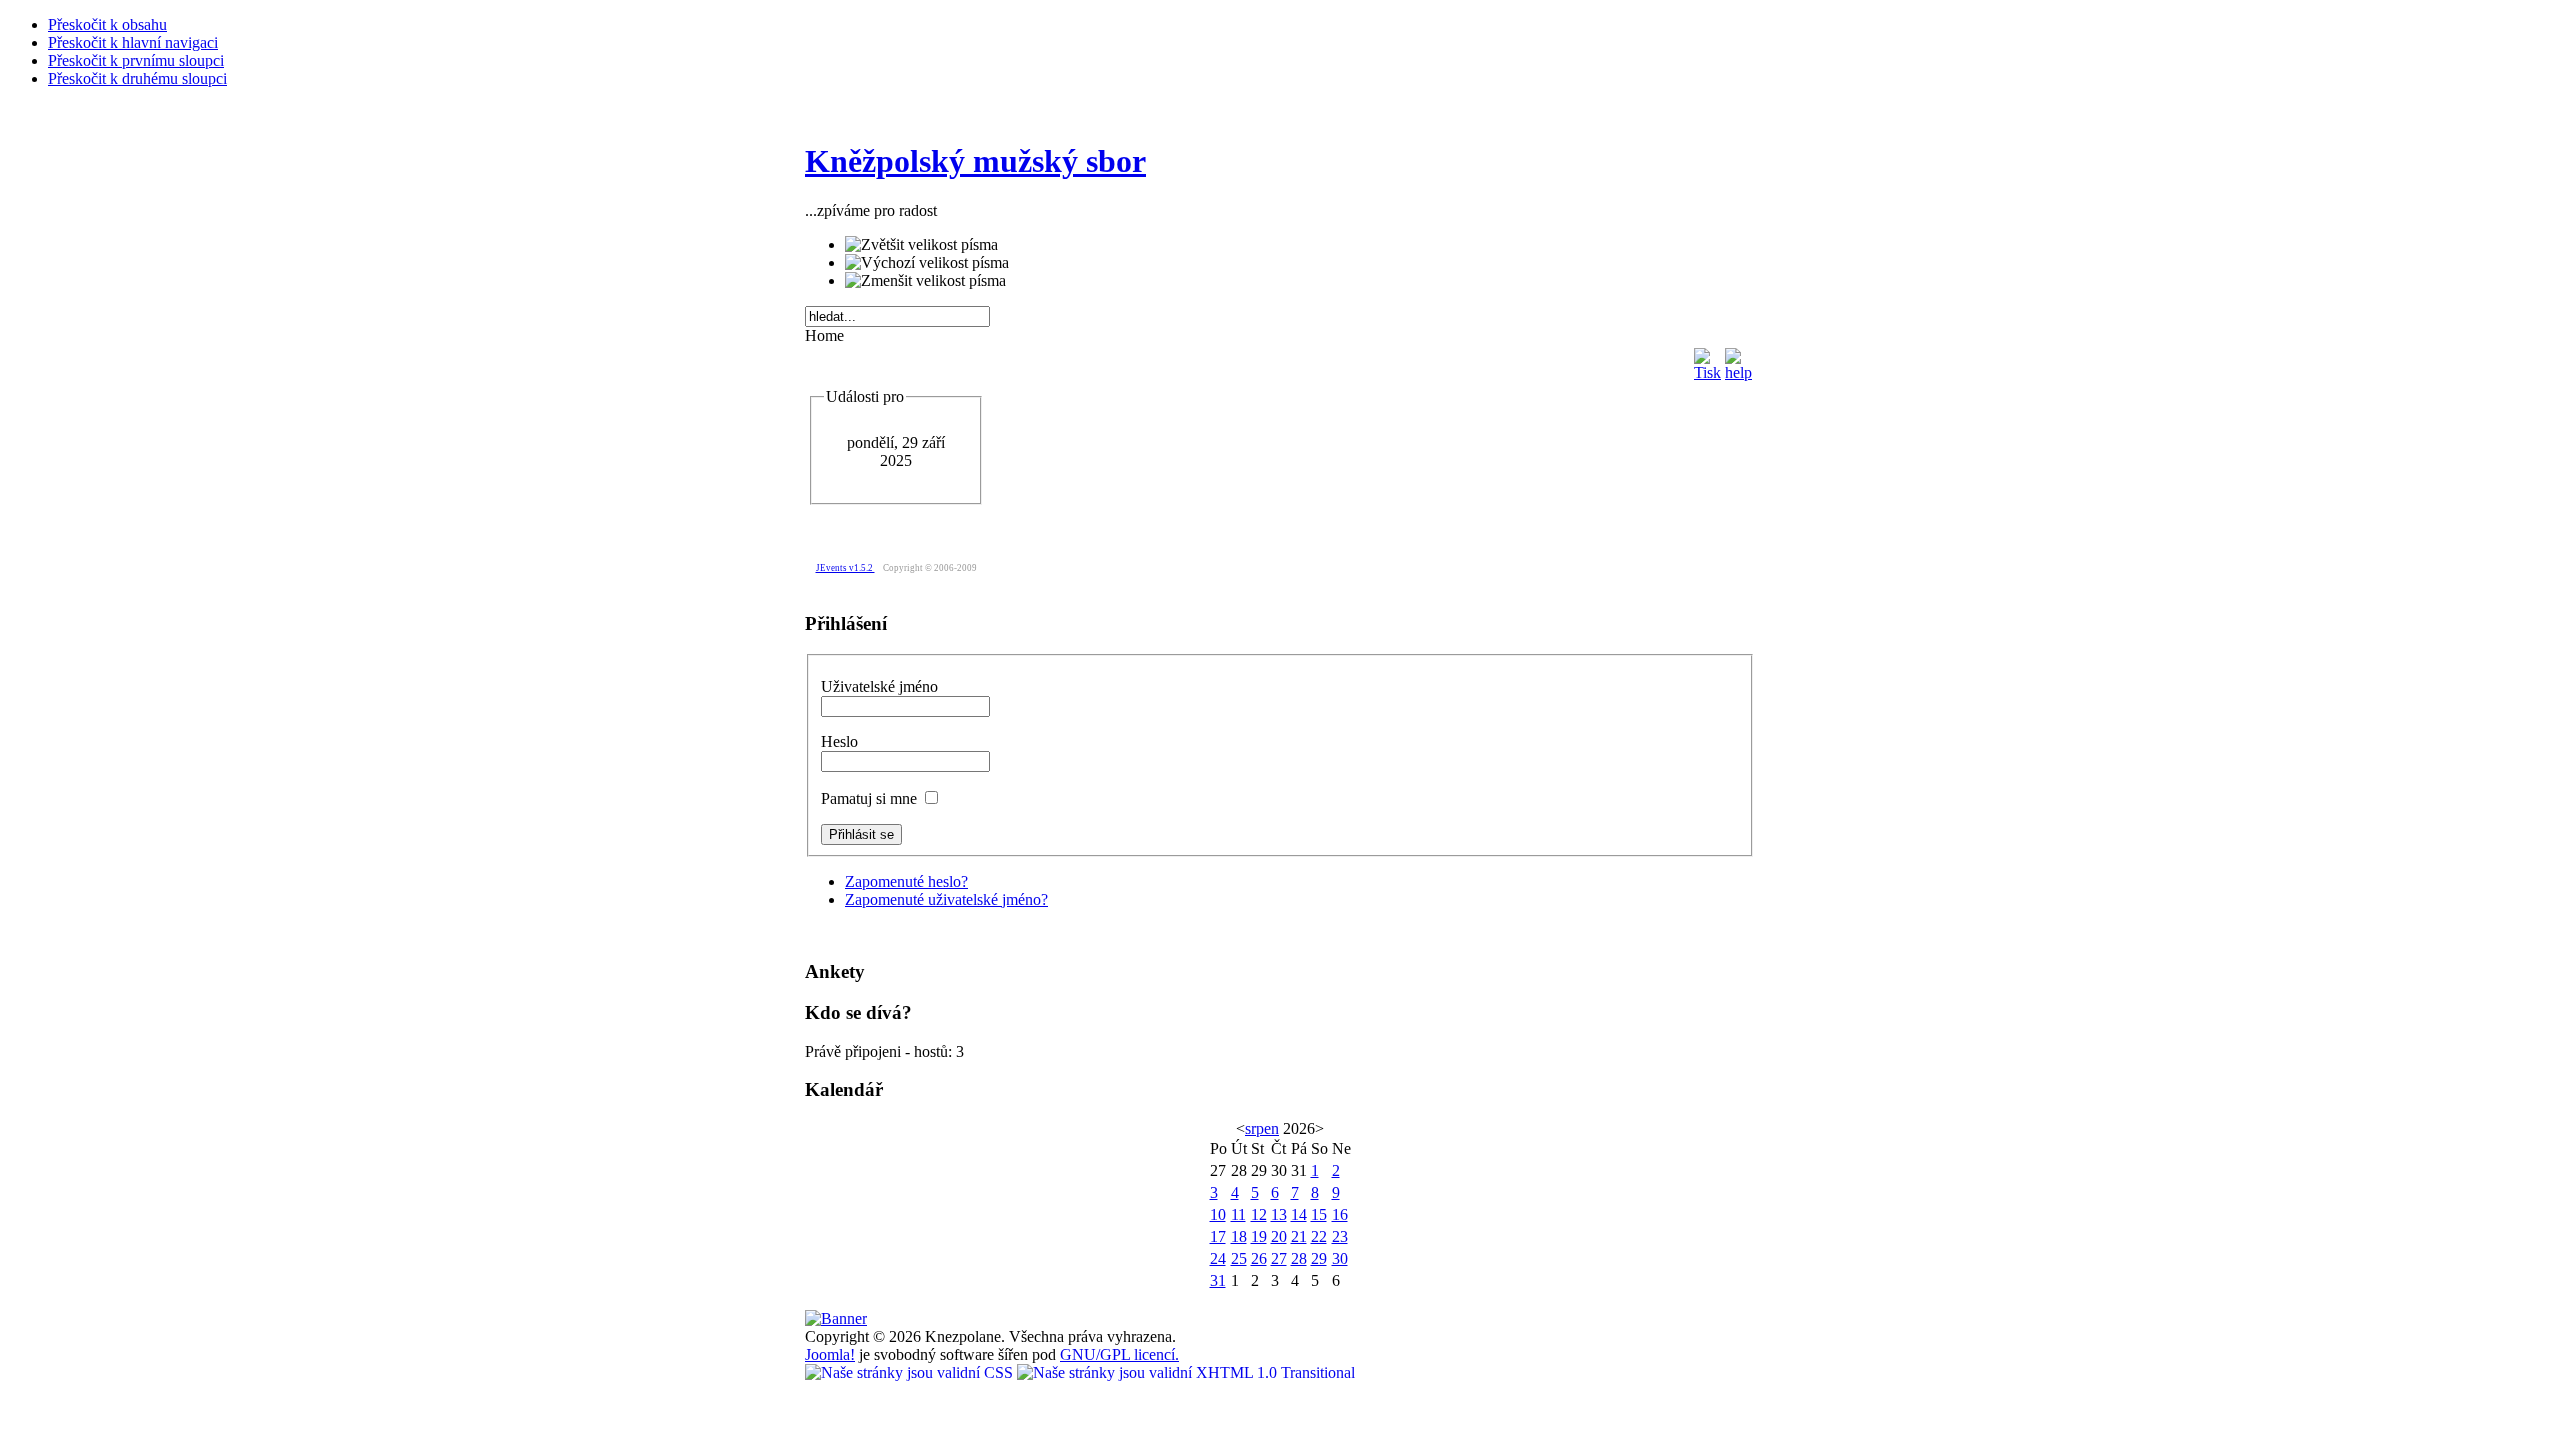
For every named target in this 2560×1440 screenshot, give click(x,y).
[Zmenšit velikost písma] (925, 281)
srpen (1262, 1128)
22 (1319, 1236)
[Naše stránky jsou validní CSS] (911, 1372)
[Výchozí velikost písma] (927, 263)
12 (1259, 1214)
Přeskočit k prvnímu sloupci (136, 60)
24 (1218, 1258)
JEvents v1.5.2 (845, 568)
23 (1340, 1236)
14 (1299, 1214)
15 (1319, 1214)
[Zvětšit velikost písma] (921, 245)
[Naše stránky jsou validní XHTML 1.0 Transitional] (1186, 1372)
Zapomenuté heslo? (906, 881)
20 (1279, 1236)
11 (1238, 1214)
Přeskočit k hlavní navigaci (133, 42)
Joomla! (830, 1354)
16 (1340, 1214)
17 (1218, 1236)
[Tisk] (1707, 359)
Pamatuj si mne (871, 798)
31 (1218, 1280)
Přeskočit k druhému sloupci (137, 78)
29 (1319, 1258)
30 (1340, 1258)
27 (1279, 1258)
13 (1279, 1214)
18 (1239, 1236)
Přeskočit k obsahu (107, 24)
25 (1239, 1258)
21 (1299, 1236)
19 (1259, 1236)
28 (1299, 1258)
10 (1218, 1214)
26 (1259, 1258)
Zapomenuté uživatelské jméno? (946, 899)
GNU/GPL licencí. (1119, 1354)
